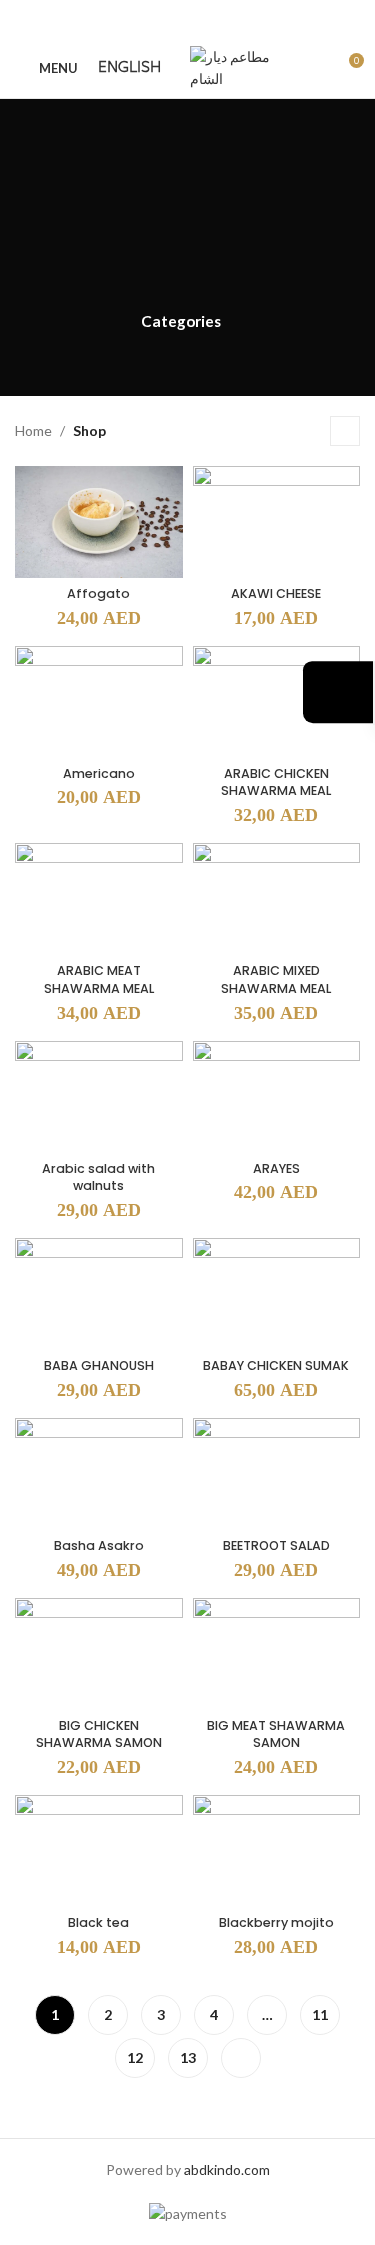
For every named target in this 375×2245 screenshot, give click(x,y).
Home (33, 430)
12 (135, 2057)
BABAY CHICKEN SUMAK (276, 1365)
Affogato (98, 593)
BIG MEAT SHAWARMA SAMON (276, 1734)
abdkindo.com (227, 2169)
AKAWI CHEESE (276, 593)
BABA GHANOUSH (99, 1365)
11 (320, 2014)
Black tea (98, 1922)
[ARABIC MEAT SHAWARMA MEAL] (99, 899)
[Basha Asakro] (99, 1474)
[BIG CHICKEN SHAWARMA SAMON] (99, 1654)
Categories (181, 321)
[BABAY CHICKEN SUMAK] (277, 1294)
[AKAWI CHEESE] (277, 522)
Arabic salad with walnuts (98, 1177)
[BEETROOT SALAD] (277, 1474)
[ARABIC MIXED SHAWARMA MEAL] (277, 899)
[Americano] (99, 702)
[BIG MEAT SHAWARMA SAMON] (277, 1654)
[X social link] (162, 19)
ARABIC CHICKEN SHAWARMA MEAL (276, 782)
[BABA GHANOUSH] (99, 1294)
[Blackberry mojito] (277, 1851)
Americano (99, 773)
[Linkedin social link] (212, 19)
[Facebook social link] (136, 19)
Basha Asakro (99, 1545)
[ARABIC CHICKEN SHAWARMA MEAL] (277, 702)
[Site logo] (240, 66)
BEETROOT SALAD (276, 1545)
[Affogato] (99, 522)
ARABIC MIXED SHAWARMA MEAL (276, 979)
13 (188, 2057)
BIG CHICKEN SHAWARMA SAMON (99, 1734)
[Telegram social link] (237, 19)
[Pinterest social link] (187, 19)
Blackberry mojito (276, 1922)
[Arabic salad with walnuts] (99, 1097)
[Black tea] (99, 1851)
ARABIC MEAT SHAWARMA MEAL (99, 979)
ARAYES (276, 1168)
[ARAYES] (277, 1097)
